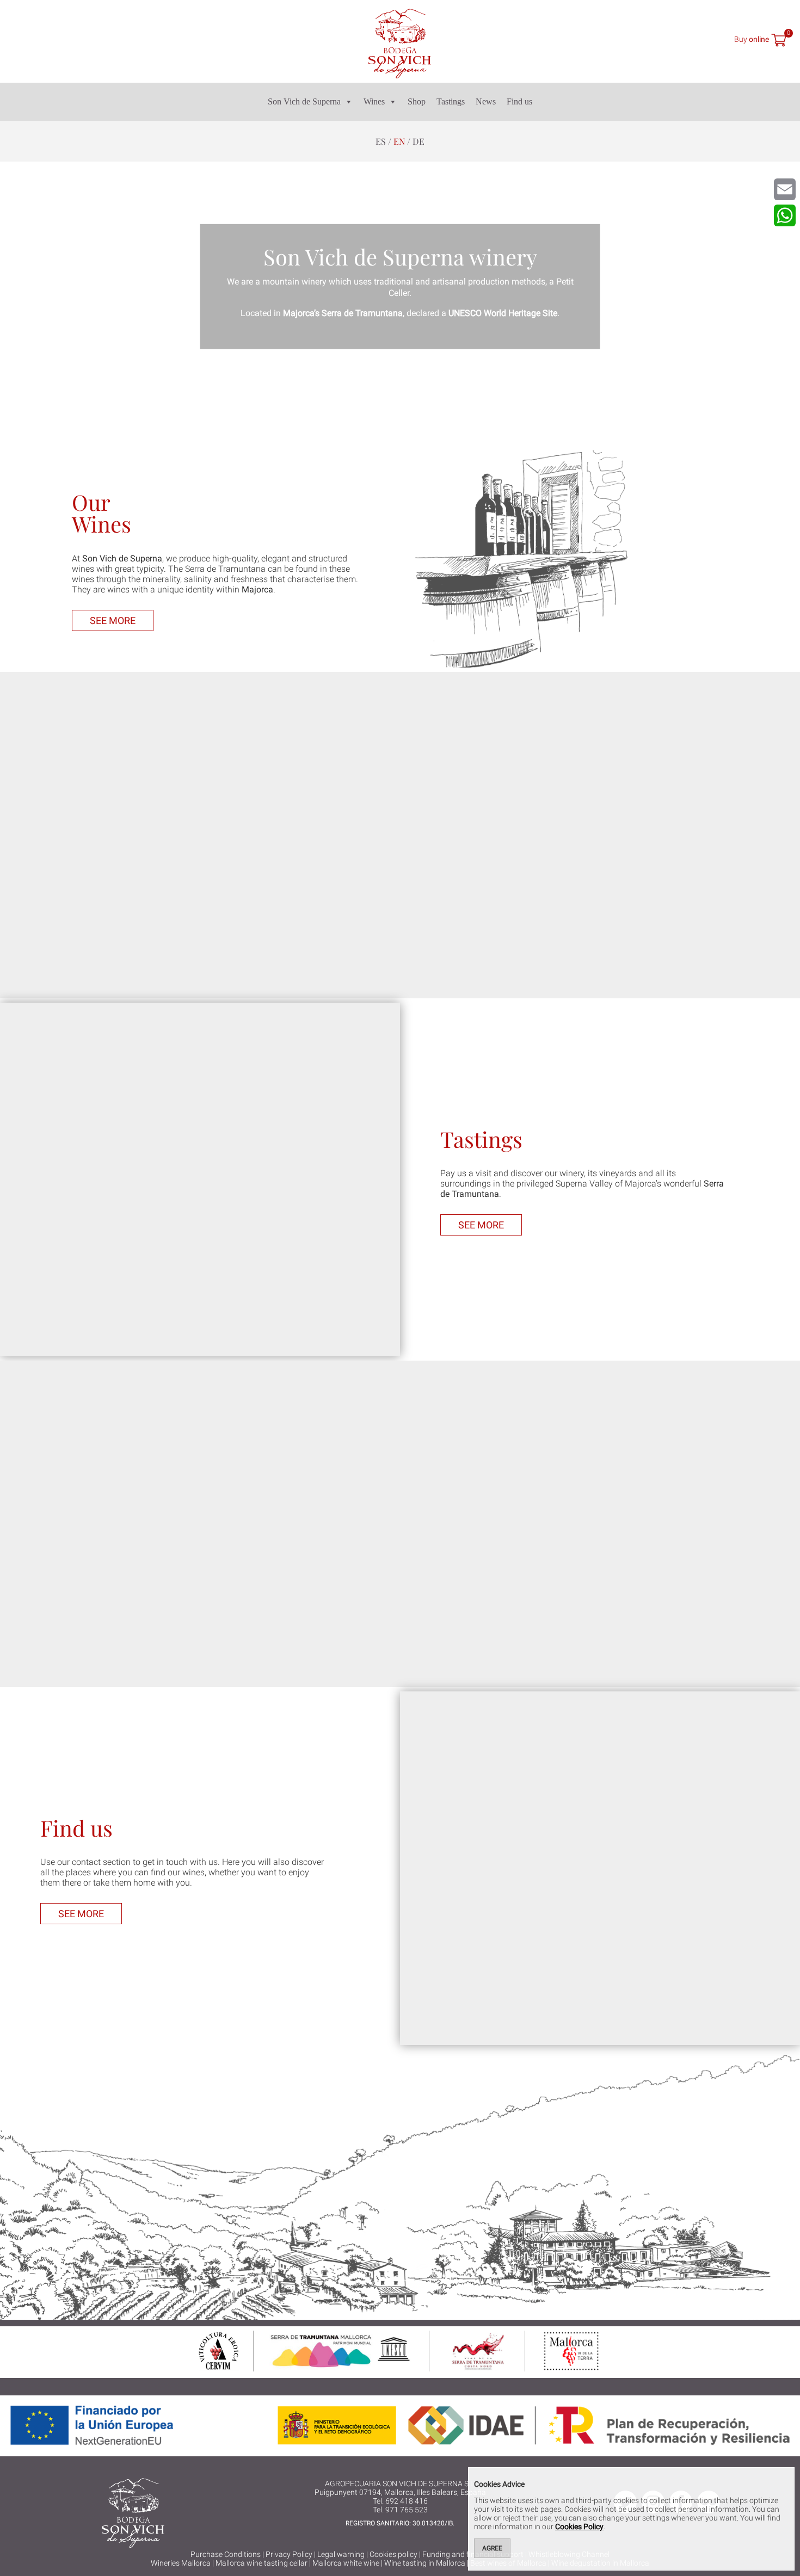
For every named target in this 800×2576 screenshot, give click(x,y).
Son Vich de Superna (304, 101)
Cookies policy (393, 2554)
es (381, 141)
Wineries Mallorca (181, 2563)
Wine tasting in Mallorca (425, 2563)
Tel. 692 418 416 (400, 2501)
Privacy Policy (289, 2554)
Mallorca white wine (346, 2563)
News (486, 101)
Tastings (451, 101)
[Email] (785, 189)
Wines (374, 101)
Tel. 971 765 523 (400, 2510)
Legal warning (341, 2554)
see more (113, 620)
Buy (752, 39)
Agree (492, 2548)
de (419, 141)
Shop (417, 101)
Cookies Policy (579, 2526)
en (399, 141)
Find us (519, 101)
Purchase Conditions (226, 2554)
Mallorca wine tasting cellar (261, 2563)
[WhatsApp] (785, 215)
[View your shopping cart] (779, 41)
